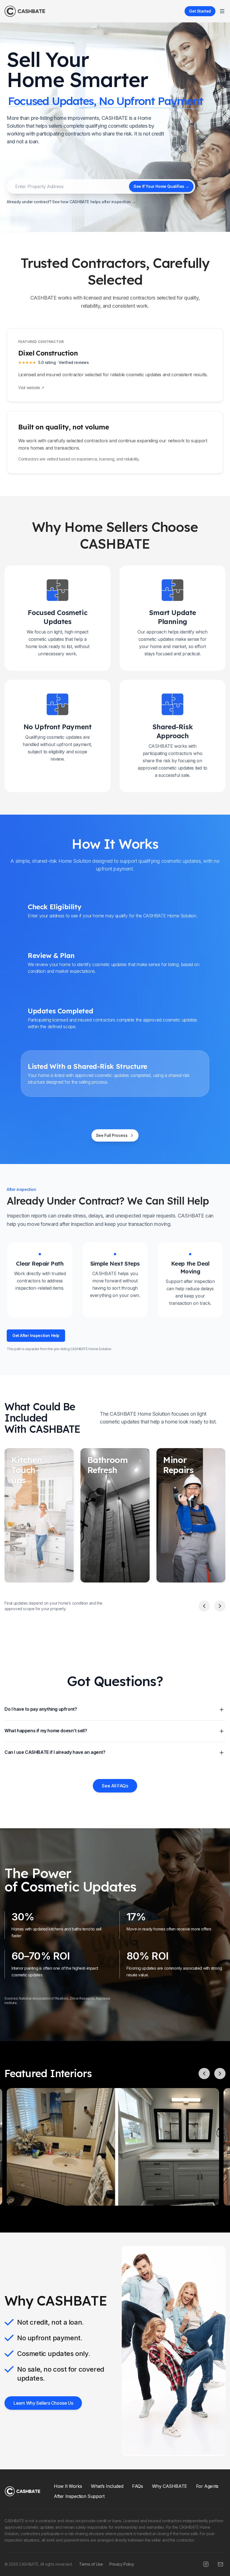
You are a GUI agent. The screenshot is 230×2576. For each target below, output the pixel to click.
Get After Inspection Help (36, 1335)
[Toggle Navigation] (222, 11)
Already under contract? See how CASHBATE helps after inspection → (71, 202)
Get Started (200, 11)
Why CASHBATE (170, 2486)
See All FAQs (115, 1786)
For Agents (207, 2486)
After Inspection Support (79, 2496)
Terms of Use (91, 2564)
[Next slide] (220, 1606)
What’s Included (107, 2486)
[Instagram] (206, 2564)
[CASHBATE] (25, 11)
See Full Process (112, 1135)
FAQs (137, 2486)
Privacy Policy (122, 2564)
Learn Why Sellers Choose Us (43, 2403)
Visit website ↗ (31, 388)
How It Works (68, 2486)
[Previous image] (204, 2074)
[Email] (220, 2564)
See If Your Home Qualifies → (161, 186)
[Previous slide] (204, 1606)
